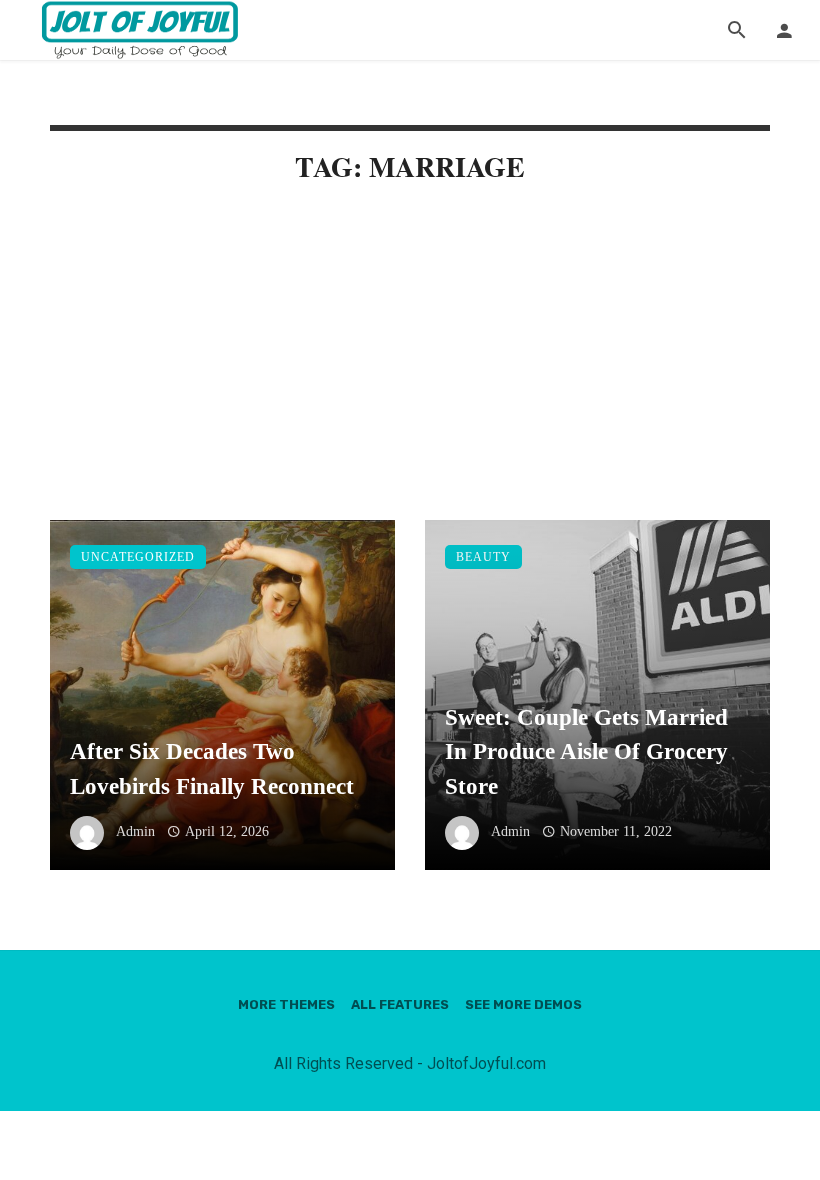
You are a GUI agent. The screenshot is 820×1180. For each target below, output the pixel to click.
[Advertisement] (410, 372)
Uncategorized (138, 557)
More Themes (286, 1004)
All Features (400, 1004)
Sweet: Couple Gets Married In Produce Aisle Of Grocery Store (586, 751)
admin (135, 831)
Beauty (483, 557)
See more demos (523, 1004)
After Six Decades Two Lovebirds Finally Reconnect (212, 768)
